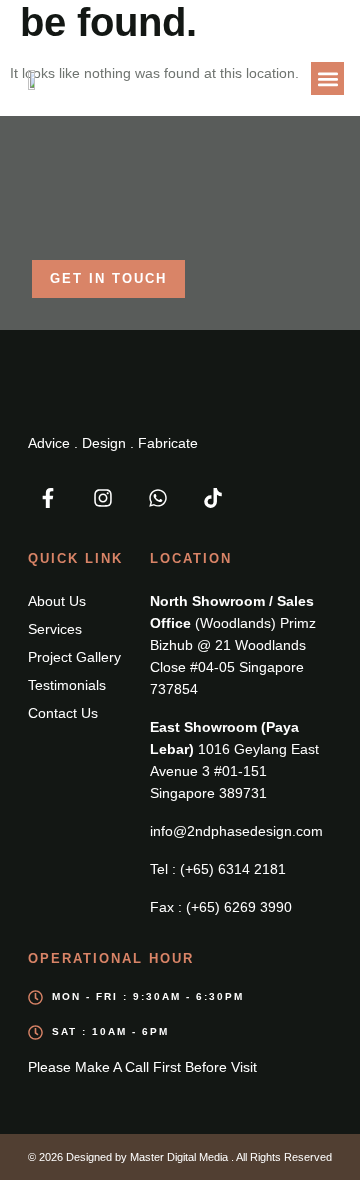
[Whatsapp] (158, 498)
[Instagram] (103, 498)
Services (55, 629)
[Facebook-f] (48, 498)
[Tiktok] (213, 498)
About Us (57, 601)
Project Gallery (74, 657)
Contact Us (63, 713)
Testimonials (67, 685)
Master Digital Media (180, 1157)
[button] (327, 78)
